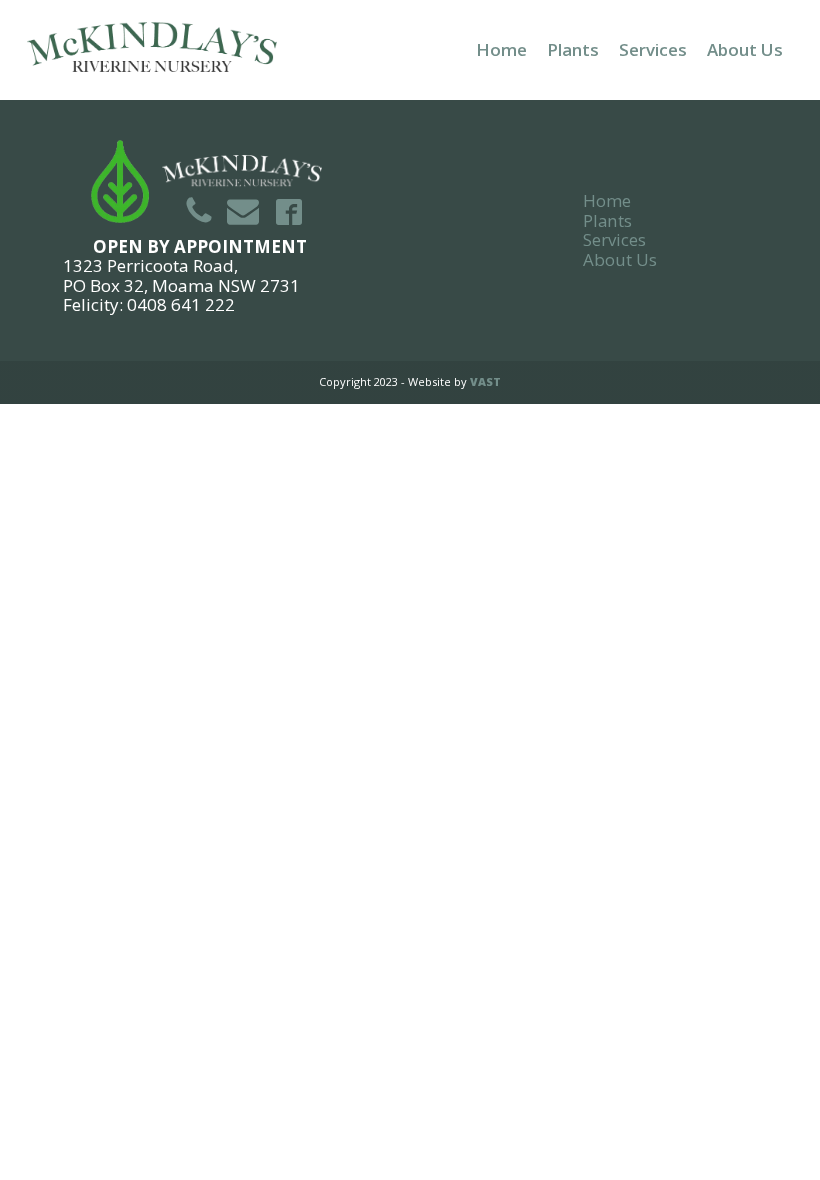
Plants (573, 49)
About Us (745, 49)
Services (653, 49)
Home (501, 49)
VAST (485, 381)
